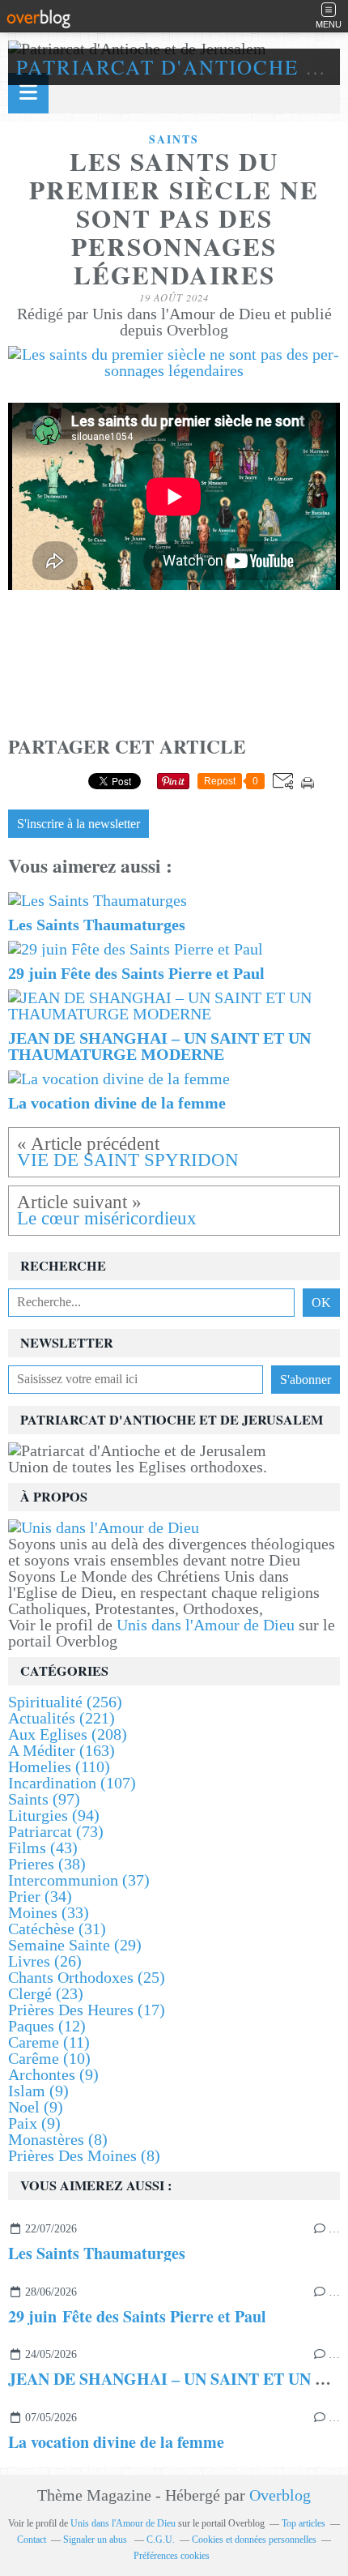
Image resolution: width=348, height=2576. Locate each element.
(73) (56, 1831)
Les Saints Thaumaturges (97, 2253)
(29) (75, 1945)
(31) (57, 1929)
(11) (49, 2042)
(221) (62, 1718)
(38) (47, 1864)
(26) (45, 1961)
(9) (53, 2074)
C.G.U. (161, 2540)
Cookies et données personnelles (254, 2540)
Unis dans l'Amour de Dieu (206, 1625)
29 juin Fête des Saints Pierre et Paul (137, 2316)
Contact (32, 2540)
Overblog (280, 2495)
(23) (46, 1993)
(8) (58, 2139)
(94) (54, 1815)
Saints (174, 139)
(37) (79, 1880)
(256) (65, 1702)
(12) (47, 2026)
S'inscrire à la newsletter (79, 824)
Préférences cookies (172, 2556)
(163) (62, 1750)
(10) (49, 2058)
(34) (40, 1896)
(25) (87, 1977)
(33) (49, 1912)
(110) (59, 1766)
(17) (87, 2010)
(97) (44, 1799)
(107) (72, 1783)
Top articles (303, 2523)
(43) (43, 1848)
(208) (68, 1734)
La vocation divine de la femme (116, 2442)
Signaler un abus (96, 2540)
